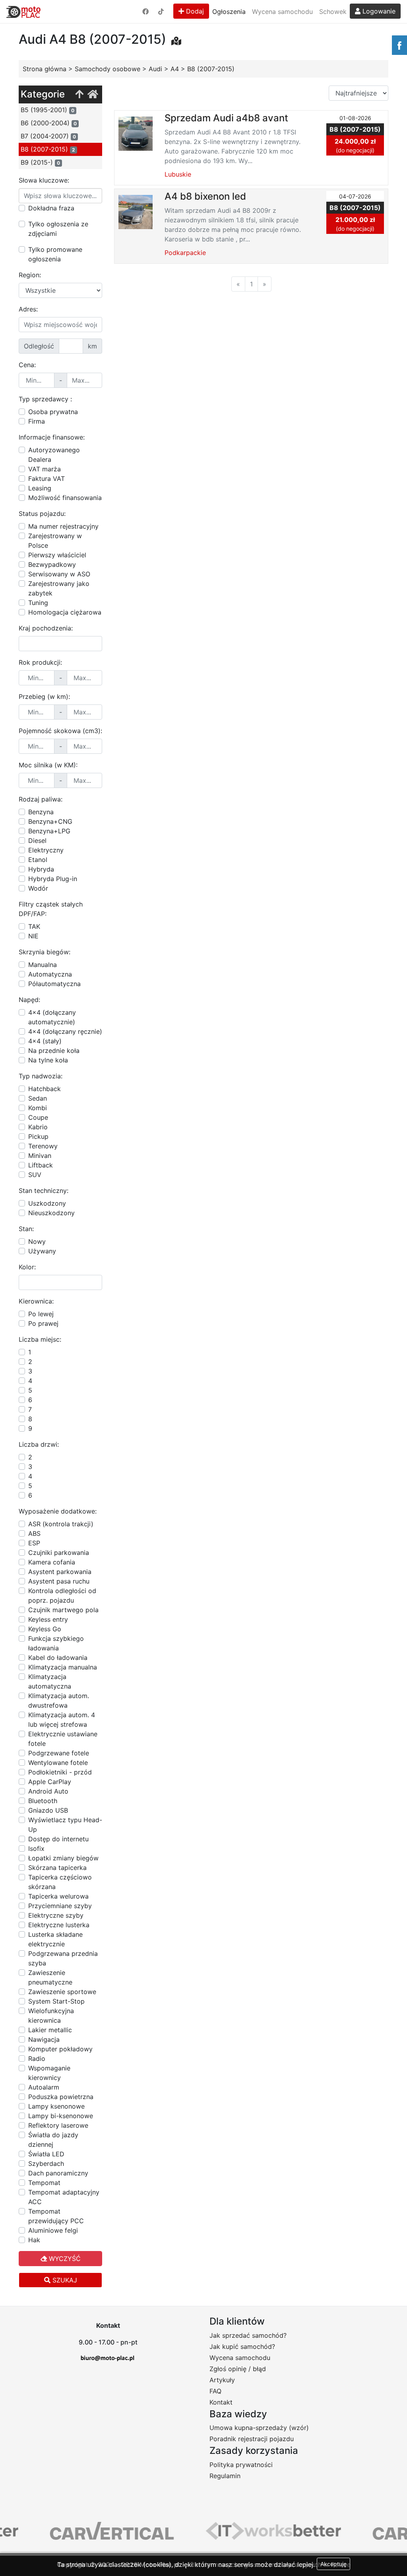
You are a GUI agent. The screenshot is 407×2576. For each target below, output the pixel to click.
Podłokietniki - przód (60, 1772)
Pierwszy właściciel (57, 555)
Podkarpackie (185, 253)
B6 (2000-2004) (49, 123)
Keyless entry (48, 1619)
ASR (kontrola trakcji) (61, 1524)
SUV (35, 1175)
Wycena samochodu (282, 12)
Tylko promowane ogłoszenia (55, 254)
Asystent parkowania (60, 1572)
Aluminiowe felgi (53, 2230)
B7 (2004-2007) (48, 136)
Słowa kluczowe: (44, 180)
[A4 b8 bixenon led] (136, 211)
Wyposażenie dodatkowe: (58, 1511)
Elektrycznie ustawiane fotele (63, 1739)
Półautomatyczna (54, 984)
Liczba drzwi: (39, 1444)
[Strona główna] (93, 94)
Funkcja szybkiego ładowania (56, 1643)
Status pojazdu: (42, 514)
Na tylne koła (48, 1060)
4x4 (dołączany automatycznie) (52, 1017)
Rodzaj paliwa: (41, 799)
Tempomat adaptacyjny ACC (64, 2197)
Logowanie (378, 11)
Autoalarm (44, 2087)
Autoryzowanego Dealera (54, 455)
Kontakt (221, 2402)
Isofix (36, 1848)
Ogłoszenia (229, 12)
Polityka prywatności (241, 2465)
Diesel (37, 841)
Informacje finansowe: (52, 437)
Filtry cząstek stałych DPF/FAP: (51, 909)
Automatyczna (50, 974)
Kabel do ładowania (58, 1658)
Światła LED (46, 2154)
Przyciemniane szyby (60, 1906)
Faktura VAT (47, 479)
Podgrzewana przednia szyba (63, 1958)
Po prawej (43, 1323)
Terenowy (43, 1146)
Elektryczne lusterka (59, 1925)
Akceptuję (333, 2564)
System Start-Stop (56, 2001)
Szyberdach (46, 2164)
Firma (37, 421)
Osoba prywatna (53, 412)
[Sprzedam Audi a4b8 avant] (136, 133)
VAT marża (45, 469)
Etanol (38, 860)
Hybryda (41, 869)
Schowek (333, 12)
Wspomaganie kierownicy (49, 2073)
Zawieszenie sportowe (62, 1992)
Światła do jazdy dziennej (53, 2140)
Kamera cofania (52, 1562)
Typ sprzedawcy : (45, 399)
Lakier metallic (50, 2030)
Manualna (43, 965)
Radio (37, 2058)
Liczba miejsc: (40, 1339)
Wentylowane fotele (58, 1763)
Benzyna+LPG (49, 831)
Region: (30, 275)
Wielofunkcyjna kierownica (51, 2016)
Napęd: (29, 1000)
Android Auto (48, 1791)
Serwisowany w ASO (59, 574)
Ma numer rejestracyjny (63, 526)
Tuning (38, 603)
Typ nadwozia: (41, 1076)
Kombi (38, 1108)
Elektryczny (46, 850)
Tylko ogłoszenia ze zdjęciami (58, 229)
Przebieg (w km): (44, 697)
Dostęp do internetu (58, 1839)
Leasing (40, 488)
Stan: (26, 1229)
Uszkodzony (47, 1203)
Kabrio (38, 1127)
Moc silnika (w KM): (48, 765)
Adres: (28, 309)
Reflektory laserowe (58, 2125)
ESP (34, 1543)
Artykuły (222, 2380)
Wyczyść (64, 2259)
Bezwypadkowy (52, 564)
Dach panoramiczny (58, 2173)
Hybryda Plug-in (53, 879)
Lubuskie (178, 174)
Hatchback (45, 1089)
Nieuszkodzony (51, 1213)
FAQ (215, 2391)
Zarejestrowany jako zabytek (59, 588)
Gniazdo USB (48, 1810)
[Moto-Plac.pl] (23, 12)
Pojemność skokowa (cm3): (60, 731)
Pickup (38, 1136)
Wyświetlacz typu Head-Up (65, 1825)
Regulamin (225, 2476)
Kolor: (27, 1267)
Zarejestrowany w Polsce (55, 541)
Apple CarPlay (50, 1782)
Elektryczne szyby (56, 1915)
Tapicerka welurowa (58, 1896)
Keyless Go (45, 1629)
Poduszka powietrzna (61, 2097)
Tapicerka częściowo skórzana (60, 1882)
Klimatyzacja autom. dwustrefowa (59, 1700)
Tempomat (44, 2183)
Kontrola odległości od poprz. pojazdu (62, 1595)
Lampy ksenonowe (56, 2106)
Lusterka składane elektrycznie (55, 1939)
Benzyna (41, 812)
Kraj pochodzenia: (46, 628)
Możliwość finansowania (65, 498)
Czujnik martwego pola (63, 1610)
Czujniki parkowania (59, 1553)
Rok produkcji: (40, 662)
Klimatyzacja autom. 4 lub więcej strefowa (62, 1720)
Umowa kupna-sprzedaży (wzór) (259, 2428)
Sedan (38, 1098)
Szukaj (64, 2280)
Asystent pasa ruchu (59, 1581)
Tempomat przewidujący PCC (56, 2216)
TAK (34, 926)
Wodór (38, 888)
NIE (33, 936)
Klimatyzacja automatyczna (50, 1681)
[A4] (79, 94)
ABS (34, 1533)
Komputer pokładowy (60, 2049)
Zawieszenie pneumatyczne (50, 1977)
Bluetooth (43, 1801)
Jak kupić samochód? (242, 2346)
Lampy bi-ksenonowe (61, 2116)
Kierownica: (36, 1301)
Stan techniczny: (44, 1191)
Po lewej (41, 1314)
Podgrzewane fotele (59, 1753)
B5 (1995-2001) (47, 110)
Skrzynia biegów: (45, 952)
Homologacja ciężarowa (65, 612)
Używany (42, 1251)
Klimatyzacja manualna (63, 1667)
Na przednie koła (54, 1051)
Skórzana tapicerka (57, 1868)
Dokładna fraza (51, 208)
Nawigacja (44, 2039)
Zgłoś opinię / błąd (238, 2369)
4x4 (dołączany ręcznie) (65, 1031)
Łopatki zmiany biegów (63, 1858)
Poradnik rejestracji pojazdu (252, 2439)
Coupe (38, 1117)
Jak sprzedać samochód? (248, 2335)
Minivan (40, 1156)
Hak (34, 2240)
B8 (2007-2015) (48, 149)
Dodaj (194, 11)
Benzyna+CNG (50, 821)
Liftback (41, 1165)
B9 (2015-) (40, 162)
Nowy (37, 1241)
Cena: (27, 365)
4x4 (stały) (45, 1041)
